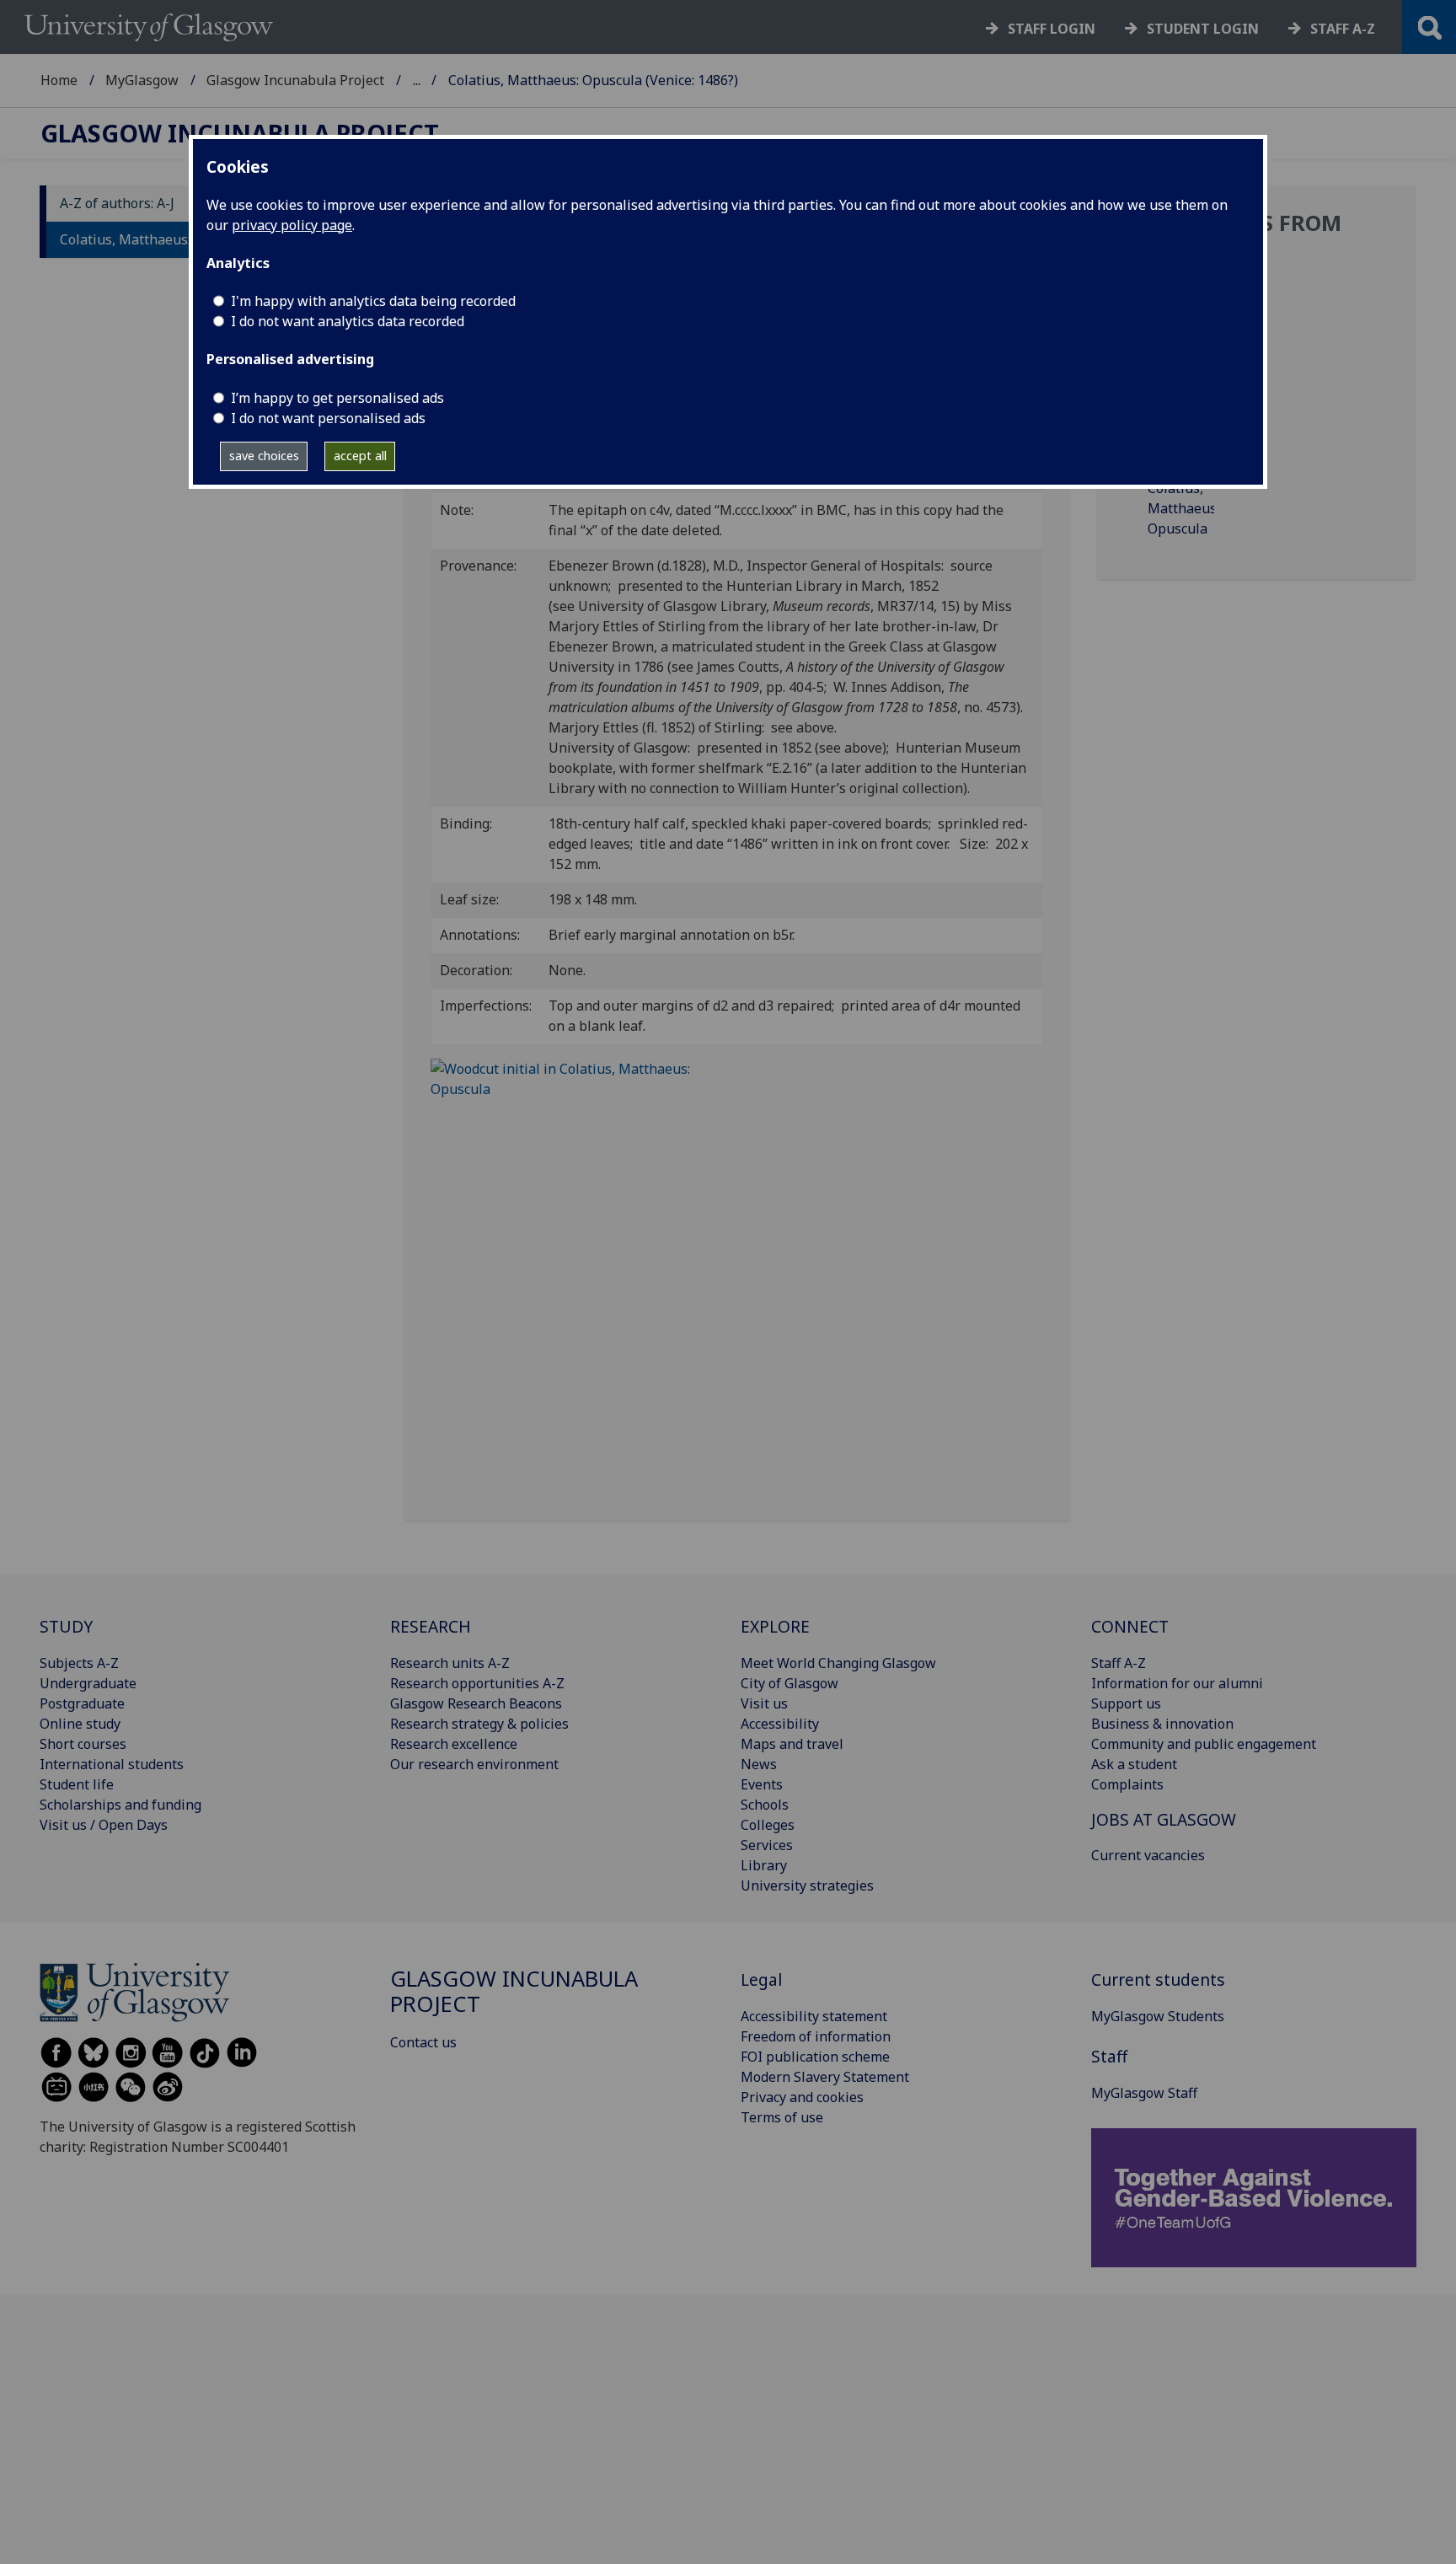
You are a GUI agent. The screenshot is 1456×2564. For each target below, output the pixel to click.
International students (112, 1764)
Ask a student (1134, 1764)
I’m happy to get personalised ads (337, 398)
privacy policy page (292, 225)
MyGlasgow (142, 80)
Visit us (764, 1703)
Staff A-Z (1119, 1663)
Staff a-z (1343, 29)
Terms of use (782, 2117)
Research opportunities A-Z (477, 1683)
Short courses (83, 1744)
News (759, 1764)
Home (59, 80)
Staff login (1052, 29)
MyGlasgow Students (1158, 2016)
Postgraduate (82, 1703)
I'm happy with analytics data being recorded (373, 301)
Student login (1203, 29)
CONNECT (1130, 1626)
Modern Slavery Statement (825, 2077)
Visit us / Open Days (104, 1825)
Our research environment (474, 1764)
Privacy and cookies (802, 2097)
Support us (1126, 1703)
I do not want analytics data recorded (348, 321)
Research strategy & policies (479, 1724)
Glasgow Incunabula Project (295, 80)
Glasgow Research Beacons (476, 1703)
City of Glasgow (790, 1683)
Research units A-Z (450, 1663)
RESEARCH (431, 1626)
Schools (765, 1805)
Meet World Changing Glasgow (838, 1663)
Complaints (1127, 1784)
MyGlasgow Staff (1144, 2093)
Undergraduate (88, 1683)
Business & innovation (1162, 1724)
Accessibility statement (814, 2016)
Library (764, 1865)
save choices (264, 456)
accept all (360, 456)
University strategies (807, 1885)
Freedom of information (816, 2036)
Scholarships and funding (120, 1805)
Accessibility (780, 1724)
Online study (80, 1724)
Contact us (423, 2042)
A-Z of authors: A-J (117, 204)
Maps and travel (792, 1744)
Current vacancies (1148, 1855)
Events (762, 1784)
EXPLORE (775, 1626)
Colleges (768, 1825)
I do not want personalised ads (328, 418)
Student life (77, 1784)
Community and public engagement (1204, 1744)
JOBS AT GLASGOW (1164, 1819)
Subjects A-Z (79, 1663)
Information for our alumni (1177, 1683)
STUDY (66, 1626)
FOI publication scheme (815, 2057)
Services (767, 1845)
